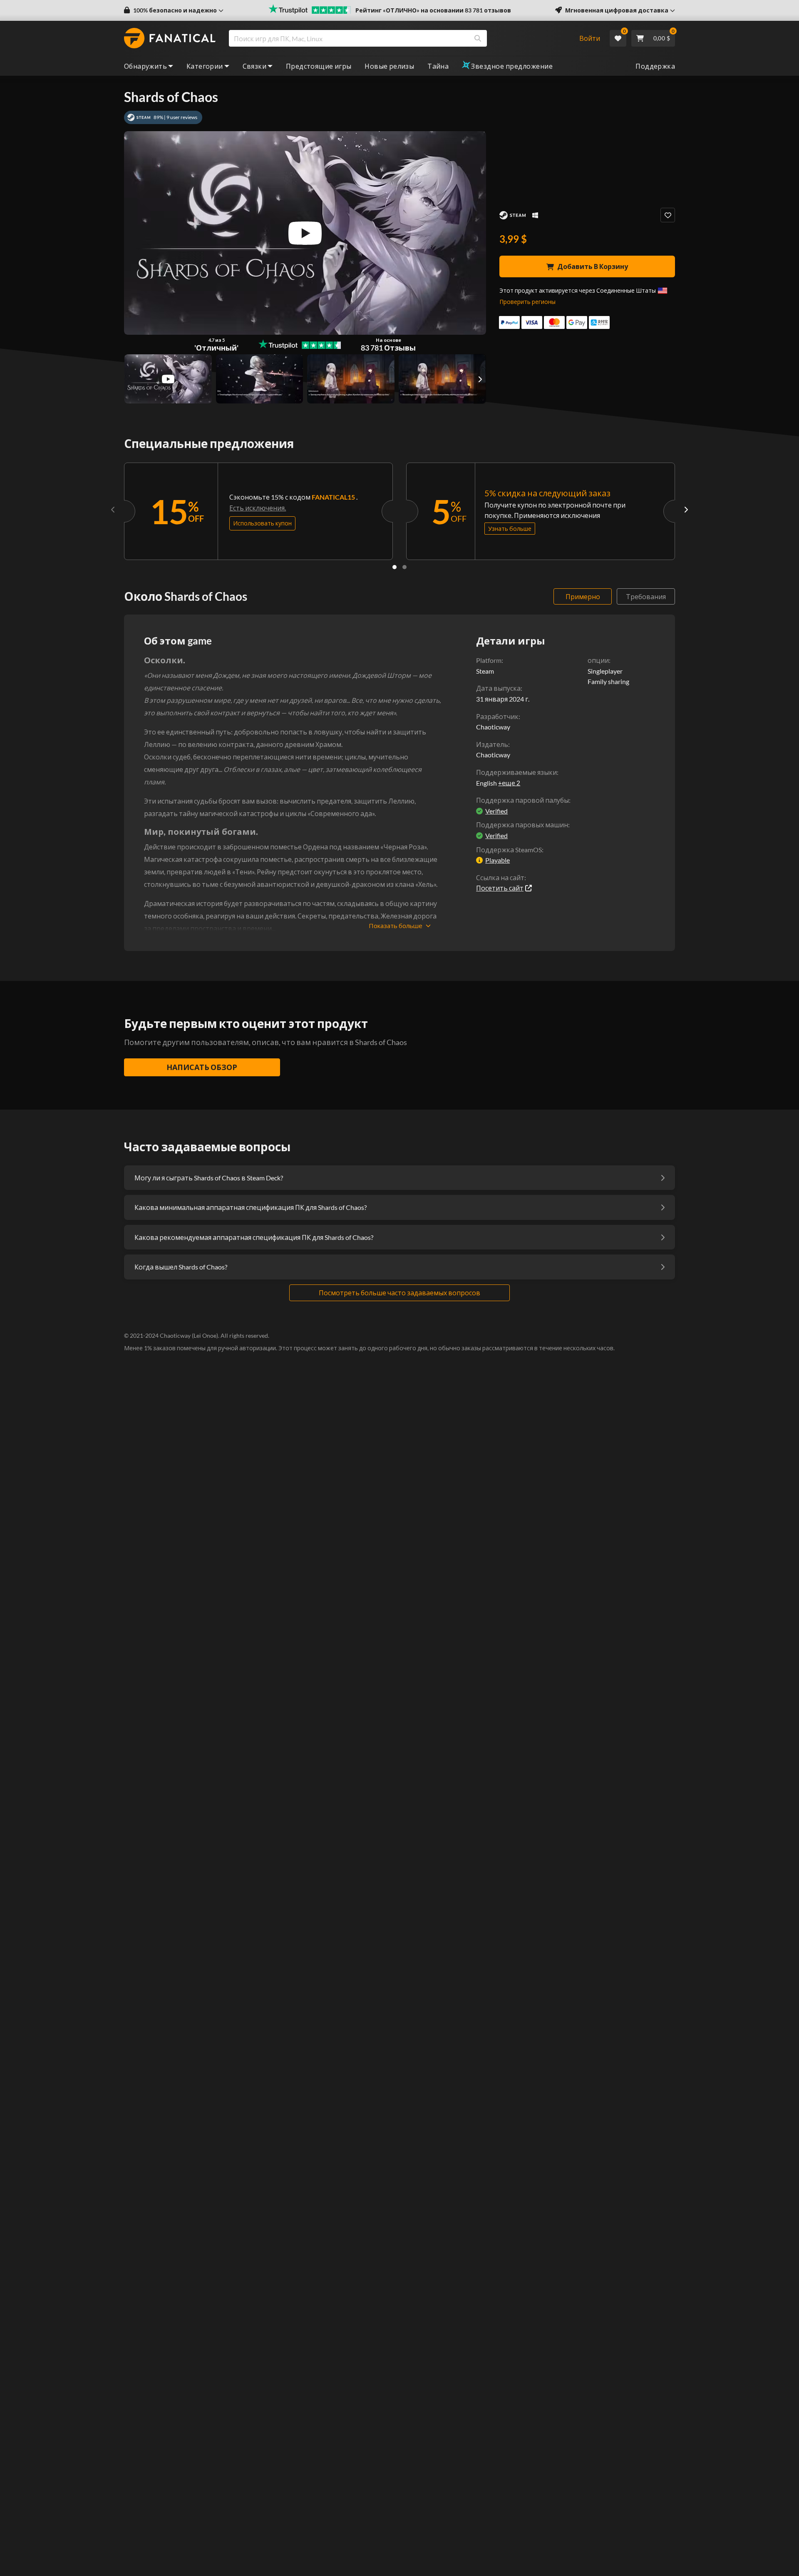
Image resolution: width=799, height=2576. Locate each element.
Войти (590, 38)
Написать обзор (202, 1067)
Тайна (438, 66)
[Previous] (113, 509)
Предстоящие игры (319, 66)
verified (496, 811)
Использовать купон (262, 523)
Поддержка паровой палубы (522, 800)
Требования (646, 596)
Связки (254, 66)
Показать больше (396, 926)
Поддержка (655, 66)
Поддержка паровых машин (522, 825)
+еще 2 (509, 783)
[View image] (168, 379)
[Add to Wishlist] (668, 215)
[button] (174, 10)
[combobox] (398, 38)
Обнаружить (145, 66)
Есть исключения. (258, 508)
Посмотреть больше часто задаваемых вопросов (399, 1293)
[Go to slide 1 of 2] (395, 567)
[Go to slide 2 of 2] (404, 567)
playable (498, 860)
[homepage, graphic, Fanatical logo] (170, 38)
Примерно (583, 596)
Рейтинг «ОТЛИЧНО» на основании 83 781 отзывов (433, 10)
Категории (205, 66)
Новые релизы (389, 66)
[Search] (478, 38)
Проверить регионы (527, 302)
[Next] (686, 509)
